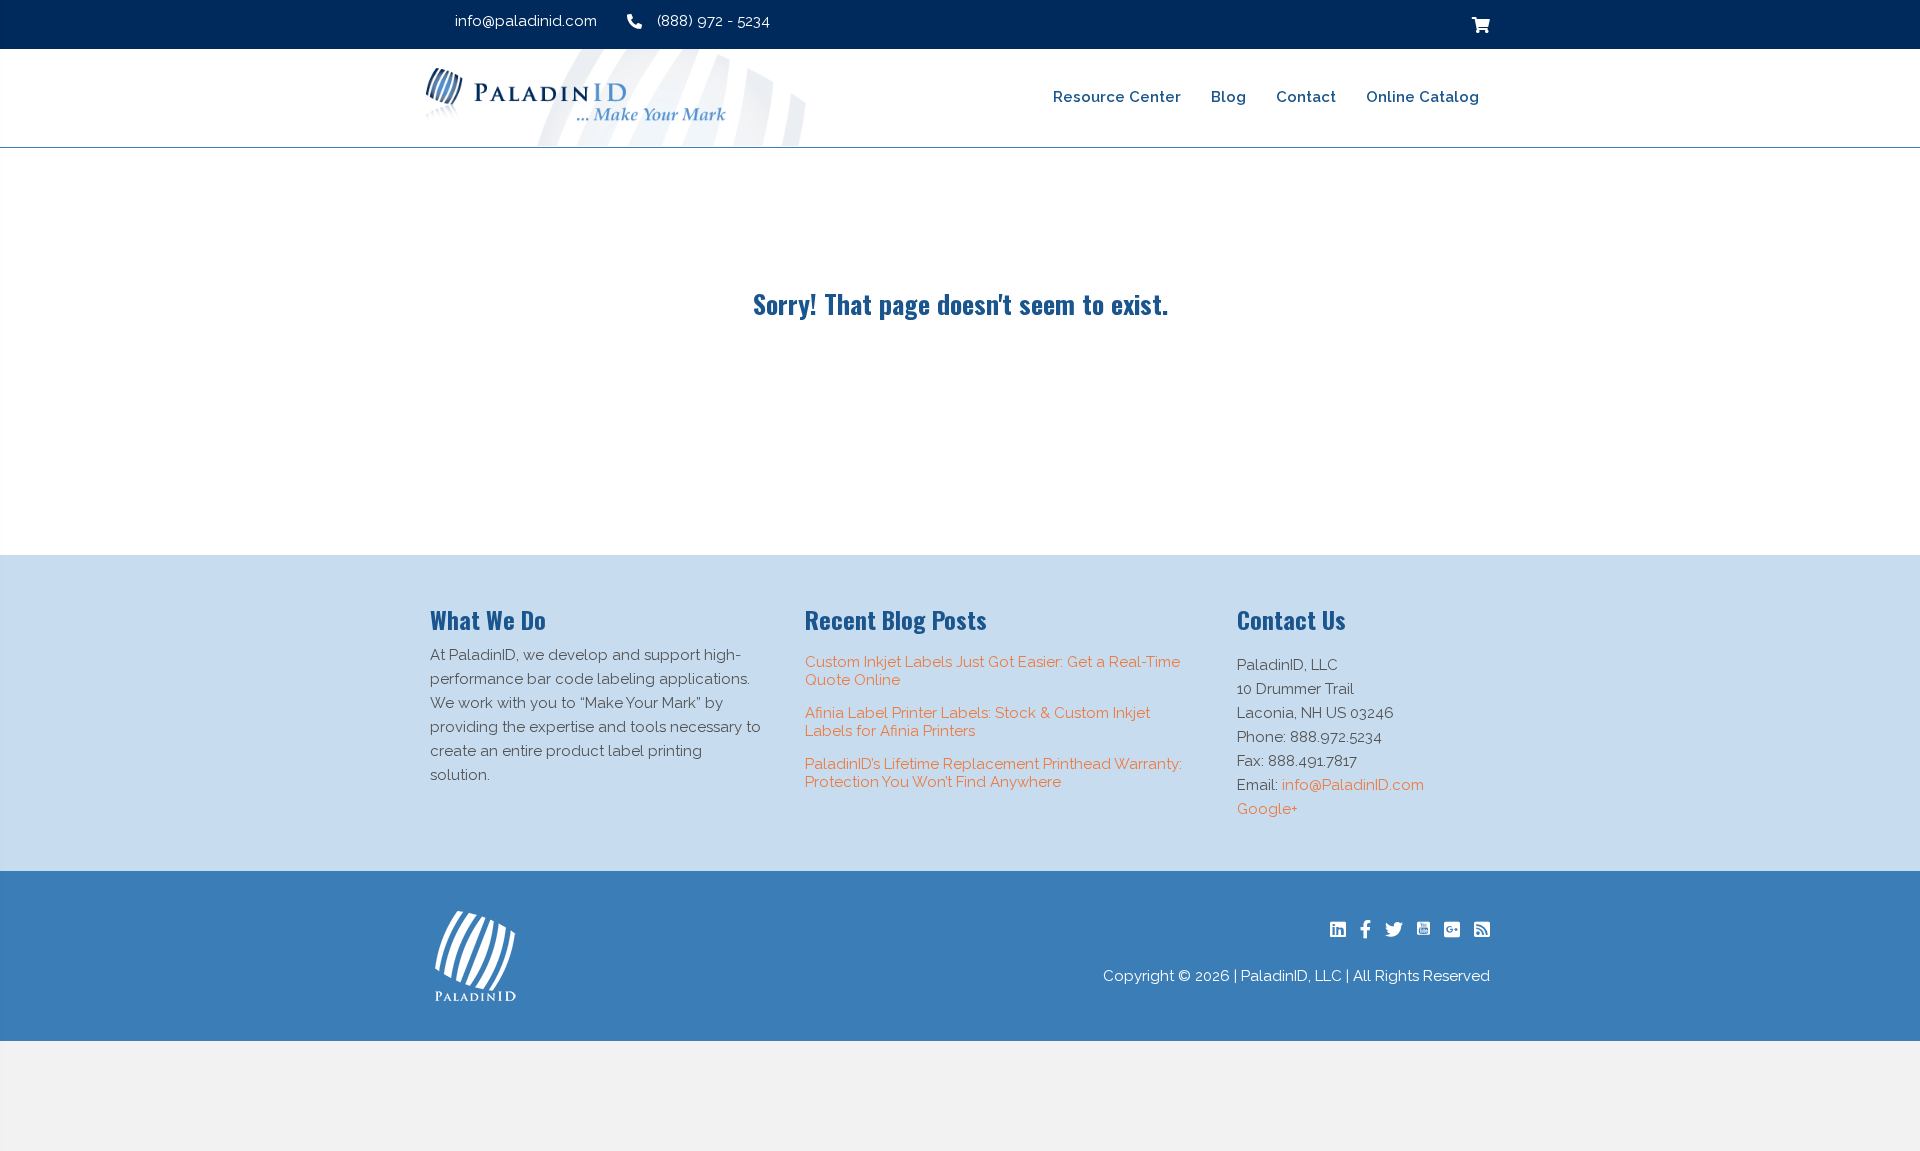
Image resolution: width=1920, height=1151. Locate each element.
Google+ (1267, 809)
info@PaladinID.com (1353, 785)
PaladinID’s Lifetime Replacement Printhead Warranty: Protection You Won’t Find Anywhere (993, 773)
